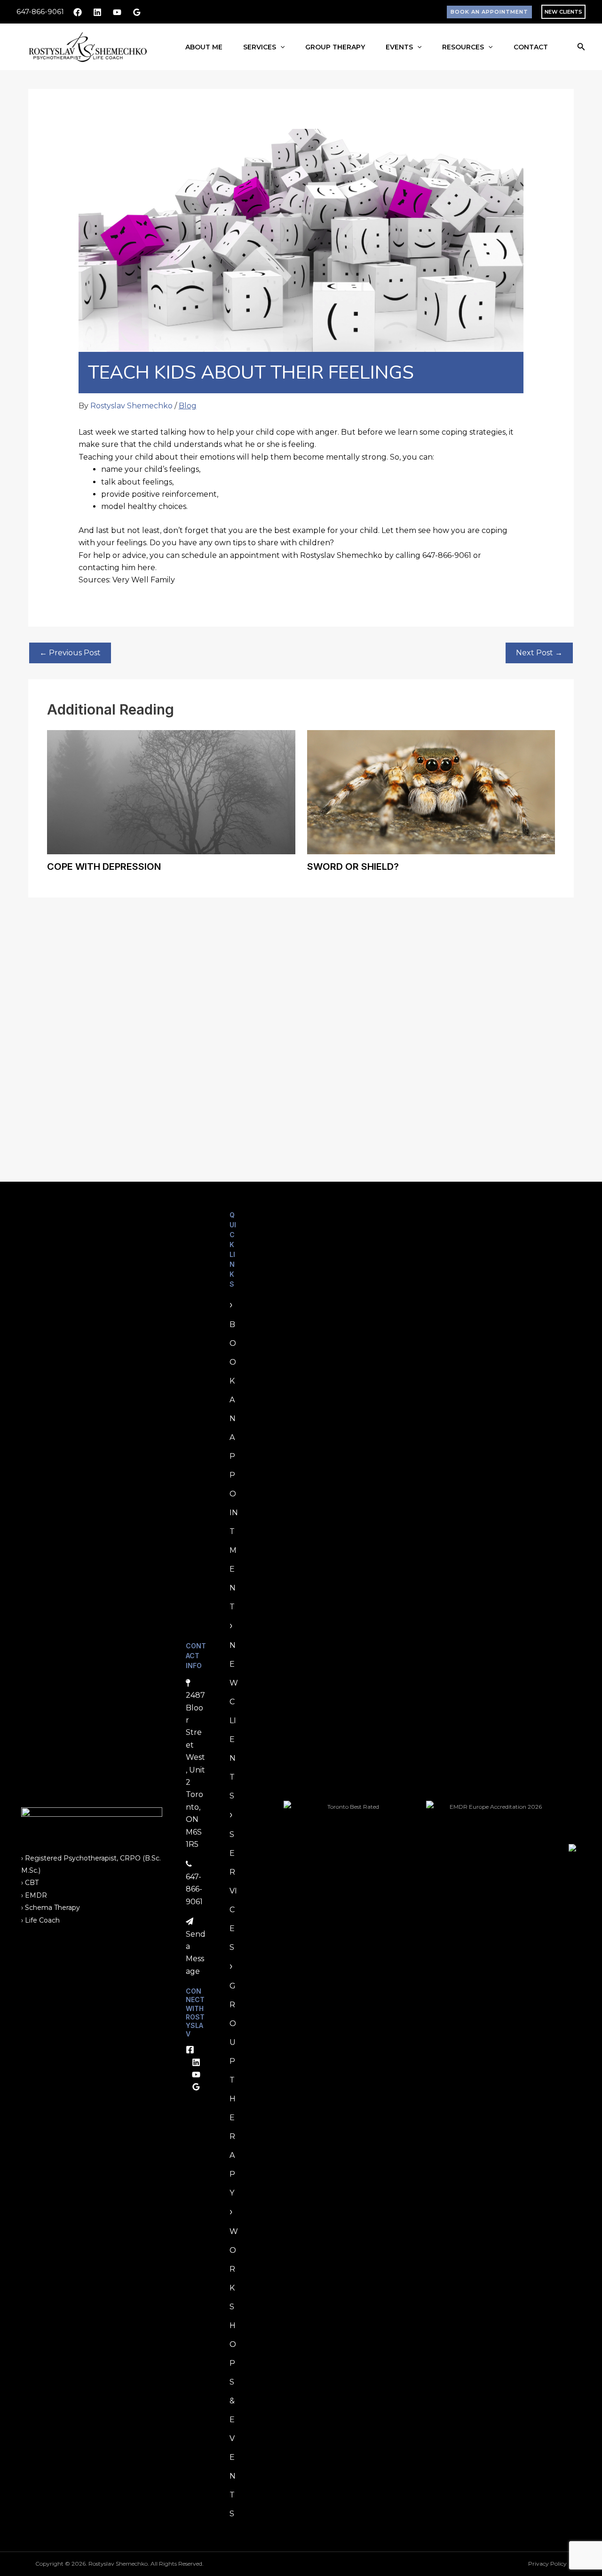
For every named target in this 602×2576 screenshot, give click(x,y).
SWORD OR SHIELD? (353, 867)
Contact (531, 47)
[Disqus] (301, 1030)
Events (399, 47)
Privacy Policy (547, 2564)
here (146, 568)
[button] (489, 12)
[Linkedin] (97, 12)
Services (260, 47)
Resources (463, 47)
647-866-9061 (40, 12)
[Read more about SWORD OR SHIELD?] (431, 791)
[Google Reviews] (137, 12)
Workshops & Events (234, 2373)
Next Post (539, 653)
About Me (204, 47)
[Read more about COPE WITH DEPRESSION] (171, 791)
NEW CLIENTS (563, 12)
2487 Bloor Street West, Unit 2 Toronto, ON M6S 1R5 (195, 1770)
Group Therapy (335, 47)
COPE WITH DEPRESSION (104, 867)
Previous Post (70, 653)
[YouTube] (117, 12)
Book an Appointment (234, 1466)
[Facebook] (78, 12)
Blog (188, 406)
